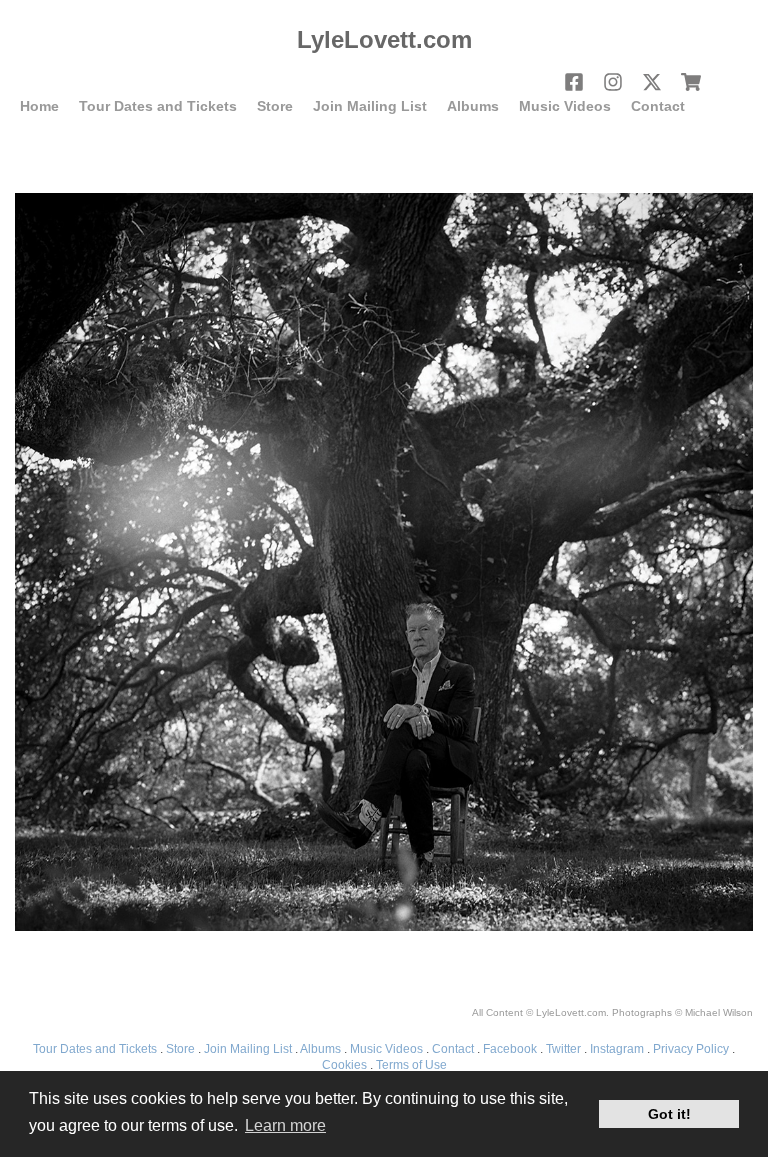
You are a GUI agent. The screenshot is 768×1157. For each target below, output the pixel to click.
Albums (473, 106)
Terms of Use (411, 1065)
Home (39, 106)
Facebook (510, 1049)
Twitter (563, 1049)
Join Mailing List (370, 106)
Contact (658, 106)
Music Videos (565, 106)
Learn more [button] (285, 1125)
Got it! (669, 1114)
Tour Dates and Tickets (158, 106)
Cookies (344, 1065)
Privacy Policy (691, 1049)
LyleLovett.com (384, 39)
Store (275, 106)
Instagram (617, 1049)
